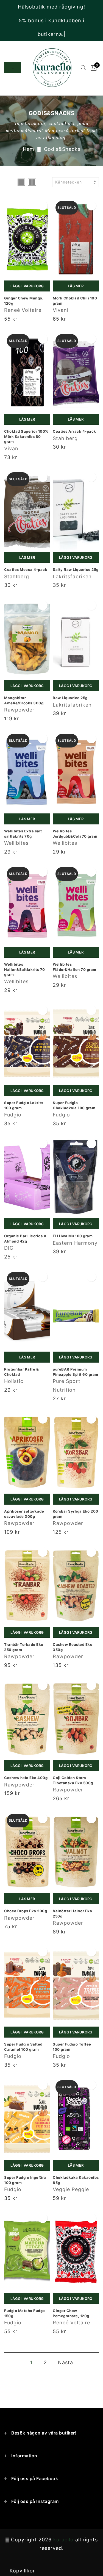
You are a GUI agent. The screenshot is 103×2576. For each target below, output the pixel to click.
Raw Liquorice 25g (70, 698)
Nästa (66, 2362)
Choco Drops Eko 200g (26, 1911)
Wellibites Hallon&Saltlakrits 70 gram (25, 969)
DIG (9, 1248)
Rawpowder (19, 710)
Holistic (14, 1381)
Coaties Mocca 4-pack (26, 569)
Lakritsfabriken (72, 576)
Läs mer (76, 286)
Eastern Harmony (75, 1243)
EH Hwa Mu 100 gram (73, 1236)
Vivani (61, 310)
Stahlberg (65, 438)
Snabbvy (43, 206)
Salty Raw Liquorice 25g (76, 569)
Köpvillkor (22, 2571)
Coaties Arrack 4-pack (74, 431)
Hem (29, 149)
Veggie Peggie (71, 2189)
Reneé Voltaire (23, 310)
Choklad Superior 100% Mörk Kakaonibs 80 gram (26, 436)
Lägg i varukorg (27, 286)
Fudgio (13, 1115)
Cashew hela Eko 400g (26, 1778)
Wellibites (16, 843)
